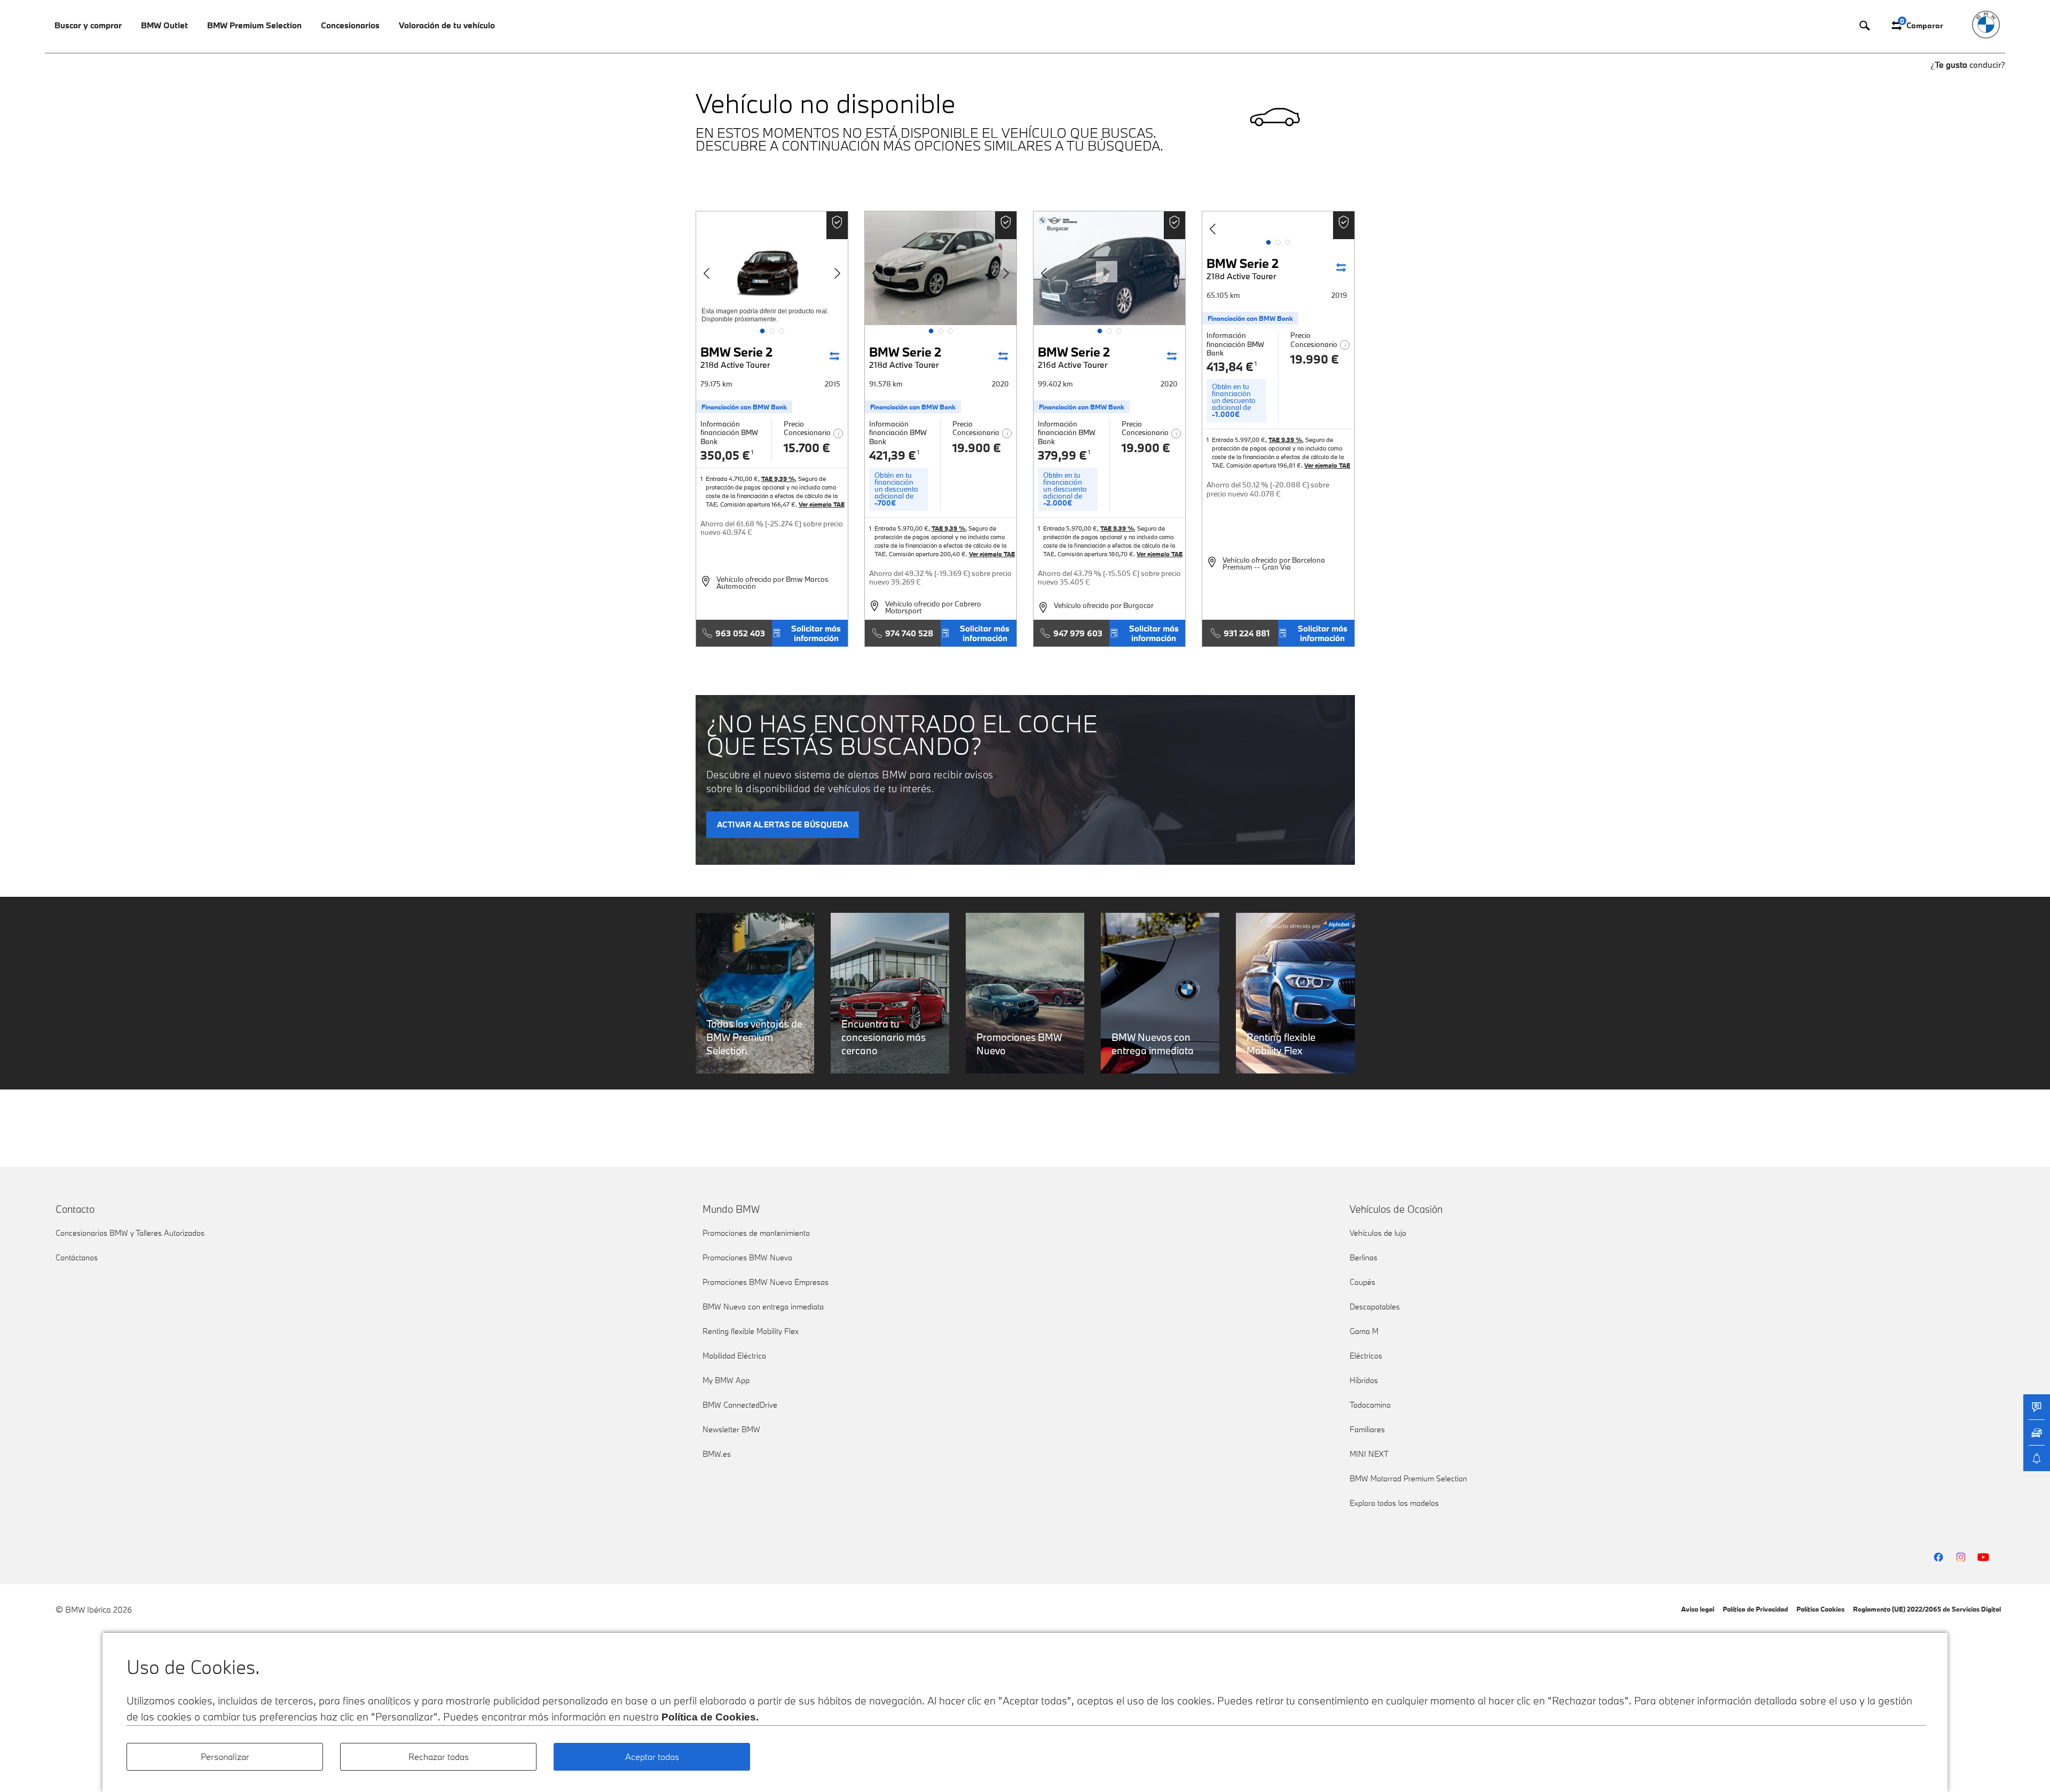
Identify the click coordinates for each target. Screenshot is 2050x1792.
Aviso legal (1698, 1609)
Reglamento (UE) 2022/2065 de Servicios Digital (1927, 1609)
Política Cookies (1820, 1609)
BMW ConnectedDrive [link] (740, 1405)
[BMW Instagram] (1961, 1557)
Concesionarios (350, 25)
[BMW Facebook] (1938, 1557)
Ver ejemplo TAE (822, 504)
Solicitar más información (816, 633)
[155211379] (772, 268)
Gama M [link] (1364, 1331)
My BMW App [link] (726, 1380)
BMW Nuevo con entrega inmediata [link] (763, 1306)
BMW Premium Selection (254, 25)
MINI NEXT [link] (1369, 1454)
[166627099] (1278, 224)
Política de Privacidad (1755, 1609)
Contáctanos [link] (77, 1257)
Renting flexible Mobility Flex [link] (751, 1331)
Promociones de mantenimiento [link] (756, 1233)
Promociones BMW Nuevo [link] (747, 1257)
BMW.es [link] (717, 1454)
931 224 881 (1247, 633)
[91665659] (941, 268)
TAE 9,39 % (778, 479)
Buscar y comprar (88, 25)
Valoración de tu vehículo (447, 25)
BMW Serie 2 (736, 357)
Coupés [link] (1362, 1282)
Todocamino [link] (1370, 1405)
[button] (762, 331)
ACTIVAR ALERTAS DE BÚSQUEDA (783, 824)
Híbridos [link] (1364, 1380)
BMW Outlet (164, 25)
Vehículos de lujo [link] (1378, 1233)
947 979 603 (1078, 633)
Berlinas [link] (1363, 1257)
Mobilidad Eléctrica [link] (734, 1356)
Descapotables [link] (1375, 1306)
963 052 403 (740, 633)
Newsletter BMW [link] (731, 1429)
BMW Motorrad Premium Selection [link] (1408, 1478)
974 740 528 (909, 633)
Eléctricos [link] (1366, 1356)
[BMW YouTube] (1983, 1557)
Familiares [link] (1367, 1429)
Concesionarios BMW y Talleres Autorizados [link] (130, 1233)
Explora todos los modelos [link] (1394, 1503)
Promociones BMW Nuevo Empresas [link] (766, 1282)
